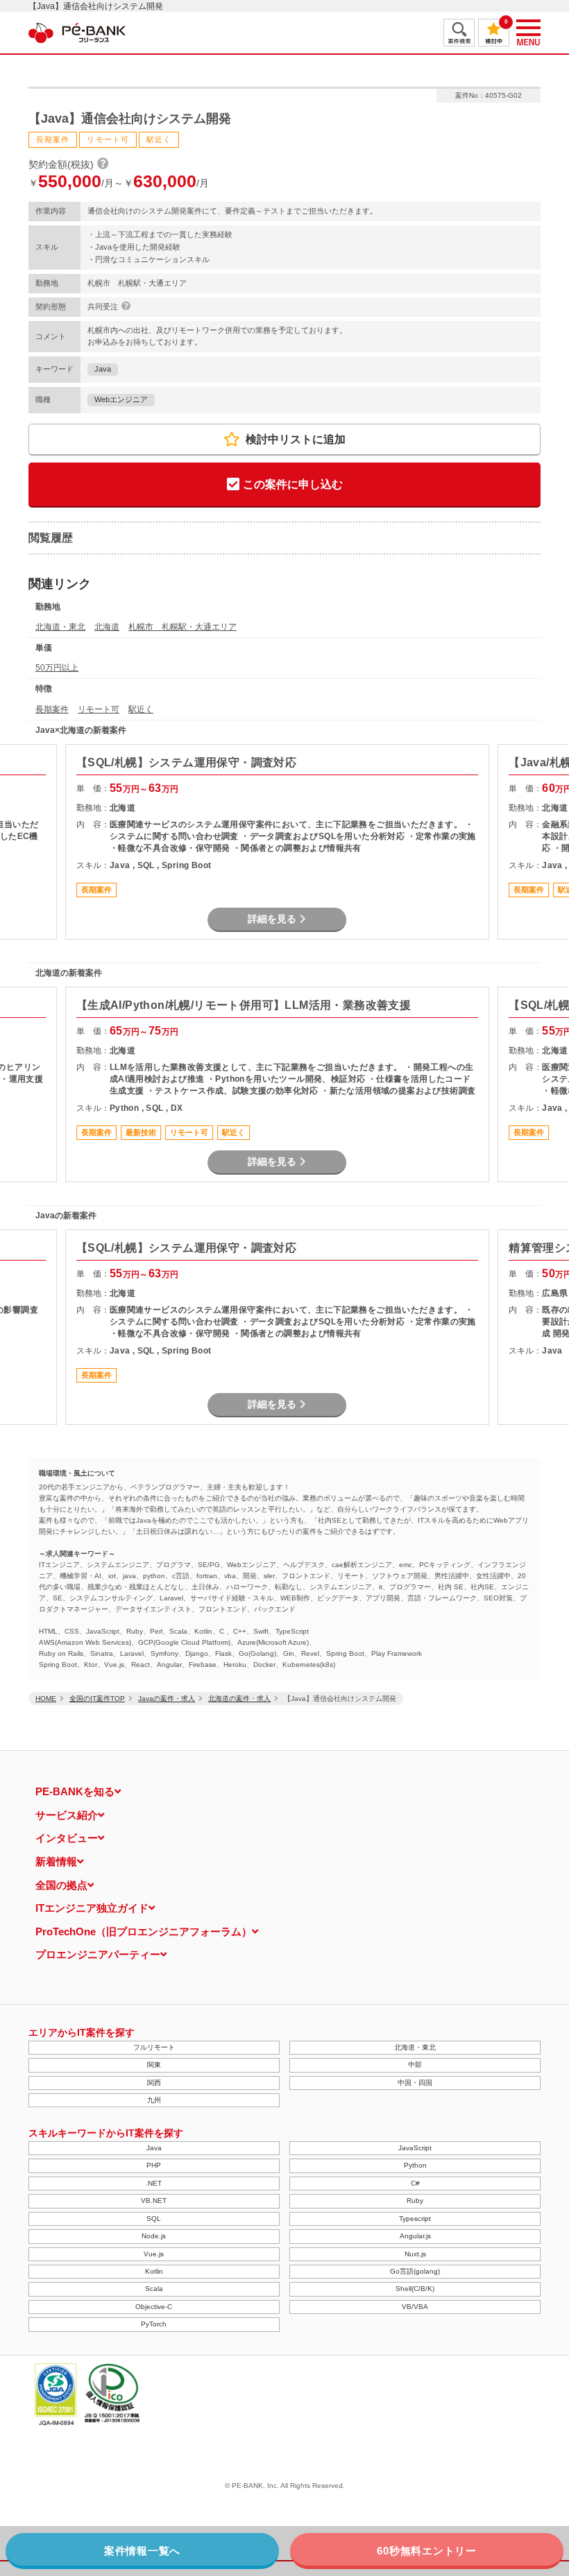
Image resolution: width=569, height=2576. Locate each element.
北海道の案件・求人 (239, 1698)
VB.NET (154, 2201)
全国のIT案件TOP (97, 1698)
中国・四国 (415, 2083)
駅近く (141, 709)
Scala (154, 2289)
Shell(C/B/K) (415, 2289)
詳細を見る (272, 919)
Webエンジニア (121, 399)
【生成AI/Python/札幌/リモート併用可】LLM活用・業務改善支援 (244, 1005)
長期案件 (52, 709)
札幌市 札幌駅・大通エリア (182, 627)
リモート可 (99, 709)
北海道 (107, 627)
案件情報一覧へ (142, 2551)
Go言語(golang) (415, 2271)
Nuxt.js (415, 2254)
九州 (154, 2100)
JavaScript (415, 2148)
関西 (154, 2083)
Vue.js (154, 2254)
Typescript (415, 2219)
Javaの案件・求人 (167, 1698)
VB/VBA (415, 2307)
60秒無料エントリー (427, 2551)
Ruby (415, 2201)
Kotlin (154, 2271)
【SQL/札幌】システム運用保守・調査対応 (186, 762)
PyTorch (154, 2324)
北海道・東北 (60, 627)
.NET (154, 2183)
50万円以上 (57, 668)
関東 (154, 2065)
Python (415, 2165)
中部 (415, 2065)
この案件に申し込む (293, 484)
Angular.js (415, 2236)
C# (415, 2183)
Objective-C (154, 2307)
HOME (46, 1698)
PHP (154, 2165)
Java (103, 369)
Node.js (154, 2236)
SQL (154, 2219)
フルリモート (154, 2047)
